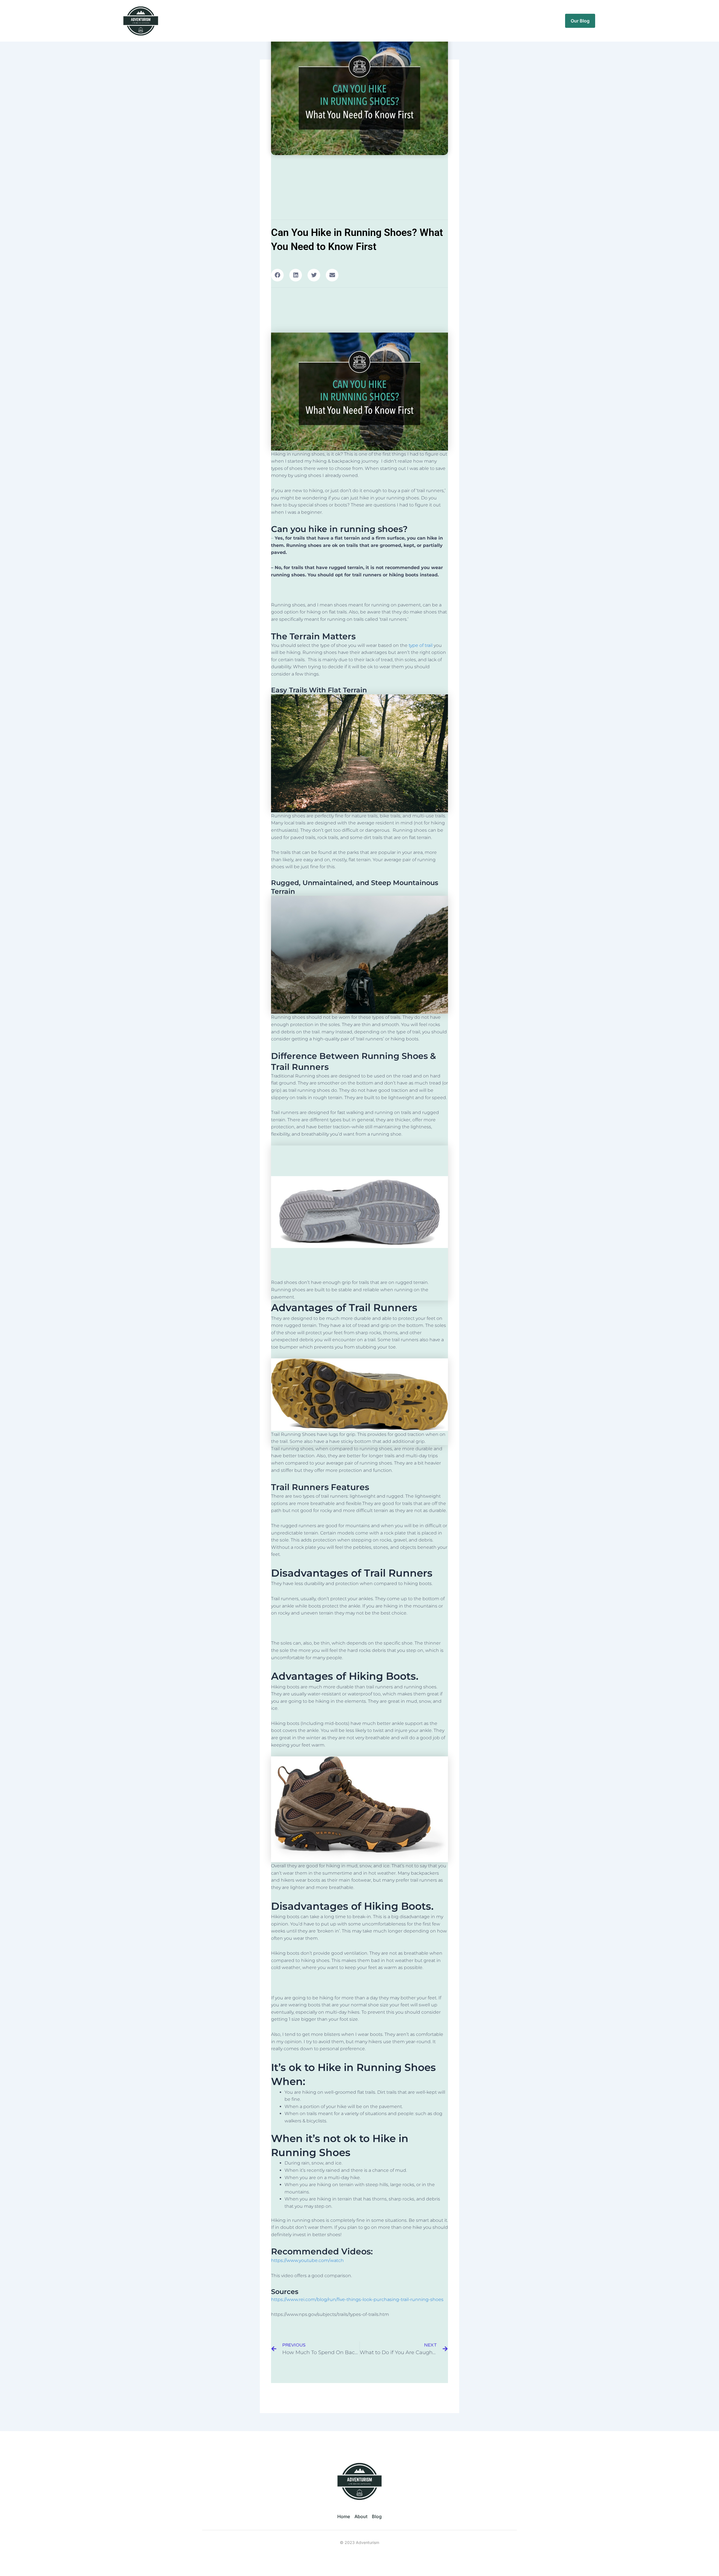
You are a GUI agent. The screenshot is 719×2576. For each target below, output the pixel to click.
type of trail (421, 645)
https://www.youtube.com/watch (307, 2260)
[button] (277, 275)
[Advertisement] (359, 590)
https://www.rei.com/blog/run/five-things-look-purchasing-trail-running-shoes (357, 2299)
